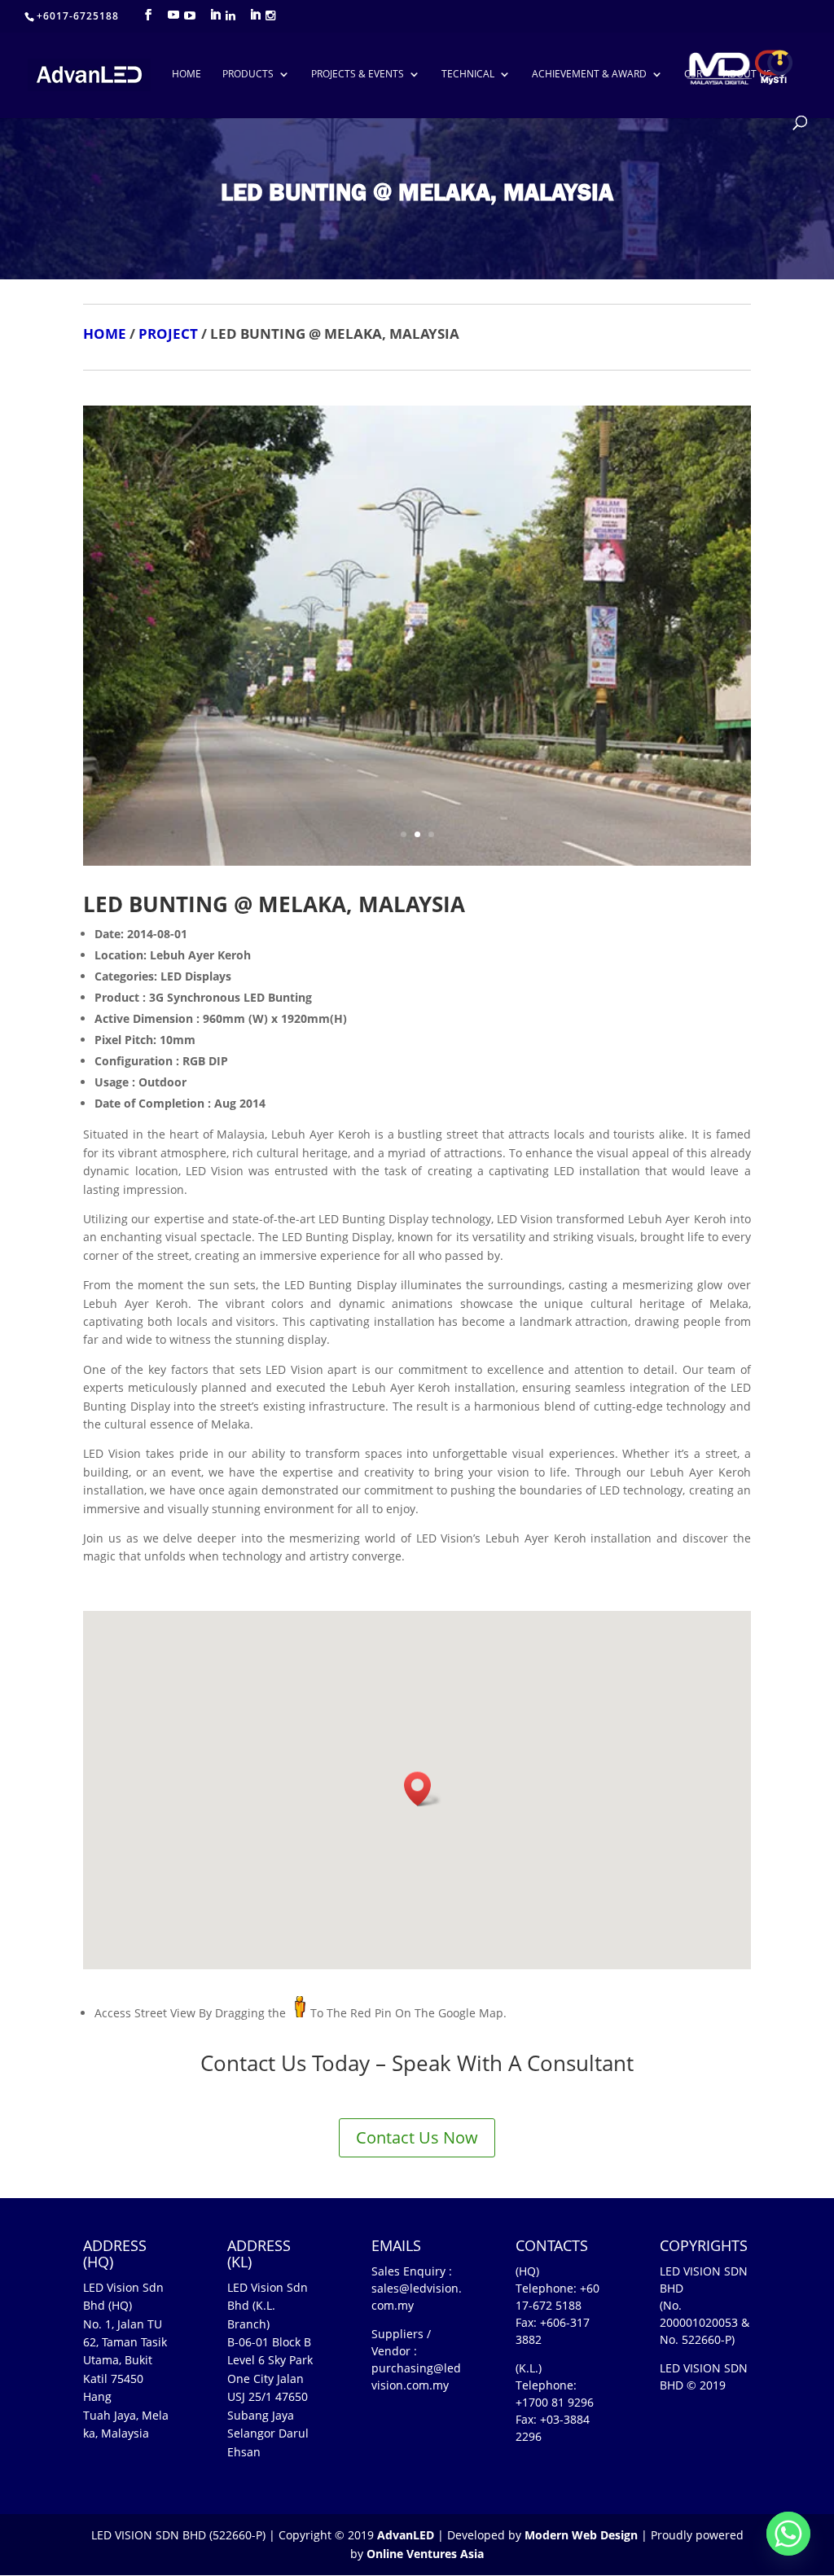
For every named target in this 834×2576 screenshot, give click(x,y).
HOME (105, 334)
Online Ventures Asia (425, 2554)
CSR (693, 75)
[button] (423, 1789)
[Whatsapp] (788, 2534)
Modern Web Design (581, 2535)
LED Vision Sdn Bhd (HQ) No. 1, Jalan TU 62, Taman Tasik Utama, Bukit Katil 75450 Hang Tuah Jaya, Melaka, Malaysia (126, 2360)
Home (187, 75)
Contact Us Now (417, 2137)
